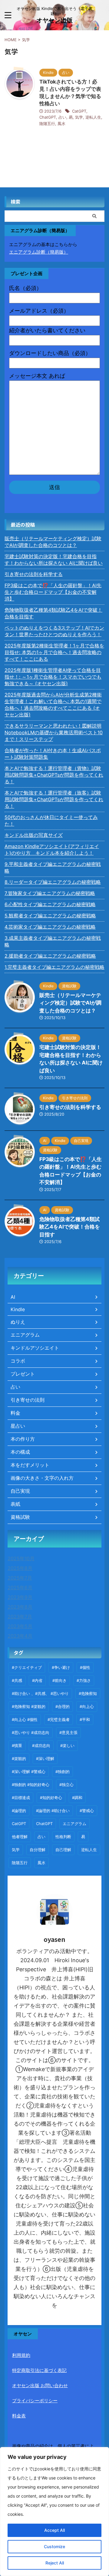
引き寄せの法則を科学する (34, 574)
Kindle (18, 1309)
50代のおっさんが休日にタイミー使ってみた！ (51, 821)
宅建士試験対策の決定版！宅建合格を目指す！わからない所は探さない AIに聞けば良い (54, 560)
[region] (54, 2512)
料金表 (19, 2416)
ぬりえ (18, 1322)
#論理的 (19, 1811)
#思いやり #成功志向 (31, 1732)
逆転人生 (93, 117)
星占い (18, 1426)
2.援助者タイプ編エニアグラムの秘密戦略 (50, 956)
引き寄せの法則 (28, 1400)
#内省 (37, 1680)
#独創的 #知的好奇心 (31, 1785)
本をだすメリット (30, 1465)
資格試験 (20, 1517)
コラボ (18, 1361)
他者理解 (20, 1837)
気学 (79, 117)
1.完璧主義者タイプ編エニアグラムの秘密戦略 (54, 967)
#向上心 (87, 1706)
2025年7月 (20, 1578)
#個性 (85, 1667)
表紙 (15, 1504)
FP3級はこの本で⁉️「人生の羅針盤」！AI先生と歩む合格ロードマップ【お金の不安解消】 (53, 592)
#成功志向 (41, 1745)
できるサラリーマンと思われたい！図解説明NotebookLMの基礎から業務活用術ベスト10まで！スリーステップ (54, 732)
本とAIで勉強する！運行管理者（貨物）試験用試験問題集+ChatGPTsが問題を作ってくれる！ (54, 775)
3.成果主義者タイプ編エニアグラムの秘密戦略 (53, 941)
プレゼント (23, 1374)
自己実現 (20, 1491)
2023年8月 (20, 1607)
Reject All (55, 2563)
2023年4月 (20, 1636)
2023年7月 (20, 1617)
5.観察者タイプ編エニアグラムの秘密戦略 (50, 916)
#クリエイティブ (27, 1667)
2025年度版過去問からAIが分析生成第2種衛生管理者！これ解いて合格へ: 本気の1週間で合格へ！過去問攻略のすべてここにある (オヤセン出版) (53, 705)
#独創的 (63, 1772)
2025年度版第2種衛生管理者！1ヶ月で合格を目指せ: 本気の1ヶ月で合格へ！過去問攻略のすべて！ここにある (54, 652)
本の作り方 (23, 1439)
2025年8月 (20, 1568)
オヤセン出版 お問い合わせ (40, 2385)
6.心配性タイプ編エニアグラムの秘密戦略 (50, 904)
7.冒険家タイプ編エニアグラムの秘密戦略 (50, 893)
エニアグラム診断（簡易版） (39, 252)
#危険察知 (88, 1693)
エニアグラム (25, 1335)
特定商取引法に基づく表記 (39, 2370)
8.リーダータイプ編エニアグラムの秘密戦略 (53, 882)
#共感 (17, 1680)
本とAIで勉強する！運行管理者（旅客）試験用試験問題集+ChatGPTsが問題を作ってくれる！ (54, 799)
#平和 (85, 1719)
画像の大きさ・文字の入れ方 (42, 1478)
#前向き (59, 1680)
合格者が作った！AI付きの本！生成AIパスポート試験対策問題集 (53, 754)
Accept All (54, 2530)
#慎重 (17, 1745)
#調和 (77, 1798)
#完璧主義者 (59, 1719)
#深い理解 (45, 1758)
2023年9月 (20, 1597)
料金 (15, 1413)
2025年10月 (21, 1558)
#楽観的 (19, 1758)
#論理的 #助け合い (53, 1811)
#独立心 (66, 1785)
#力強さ (84, 1680)
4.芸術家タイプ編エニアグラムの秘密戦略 (50, 927)
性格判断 (63, 1837)
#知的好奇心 (51, 1798)
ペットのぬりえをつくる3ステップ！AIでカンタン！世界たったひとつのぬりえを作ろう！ (54, 631)
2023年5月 (20, 1626)
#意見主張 (68, 1732)
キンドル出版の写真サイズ (34, 835)
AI (13, 1297)
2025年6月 (20, 1587)
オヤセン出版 (54, 20)
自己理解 (63, 1850)
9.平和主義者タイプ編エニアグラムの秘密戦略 (53, 867)
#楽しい (67, 1745)
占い (62, 117)
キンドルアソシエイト (35, 1348)
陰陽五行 (47, 123)
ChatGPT (48, 117)
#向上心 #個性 (25, 1719)
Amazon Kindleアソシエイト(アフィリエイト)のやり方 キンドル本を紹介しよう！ (52, 850)
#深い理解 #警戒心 (29, 1772)
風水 (61, 123)
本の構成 (20, 1452)
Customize (54, 2546)
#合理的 (63, 1706)
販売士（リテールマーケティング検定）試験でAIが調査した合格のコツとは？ (53, 542)
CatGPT (79, 111)
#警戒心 (87, 1811)
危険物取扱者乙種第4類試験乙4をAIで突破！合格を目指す (53, 613)
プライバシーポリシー (35, 2401)
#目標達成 (21, 1798)
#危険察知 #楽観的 (29, 1706)
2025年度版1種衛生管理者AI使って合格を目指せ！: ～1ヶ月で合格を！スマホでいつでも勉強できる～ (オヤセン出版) (53, 677)
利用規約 (21, 2355)
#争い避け (61, 1667)
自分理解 (38, 1850)
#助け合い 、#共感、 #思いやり (40, 1693)
